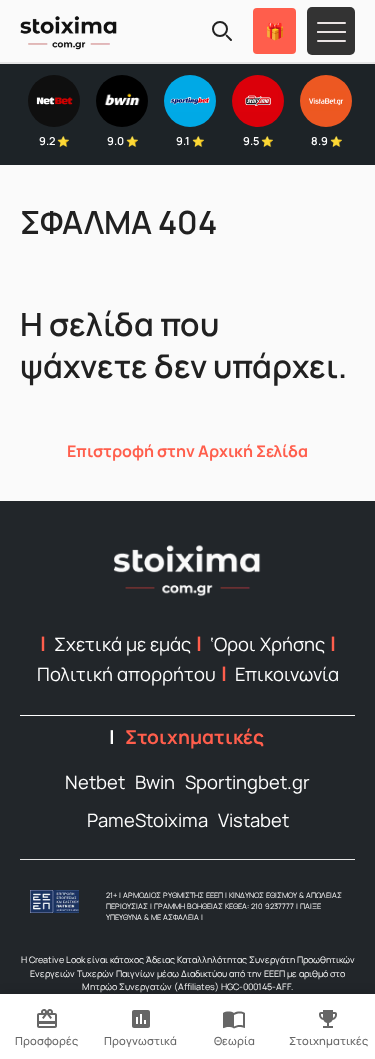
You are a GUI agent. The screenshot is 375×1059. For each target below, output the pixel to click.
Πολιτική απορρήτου (126, 674)
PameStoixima (147, 820)
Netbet (95, 782)
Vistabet (253, 820)
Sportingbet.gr (247, 782)
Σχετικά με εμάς (122, 644)
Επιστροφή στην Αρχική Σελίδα (187, 451)
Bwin (155, 782)
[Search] (222, 31)
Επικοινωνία (287, 674)
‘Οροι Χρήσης (267, 644)
